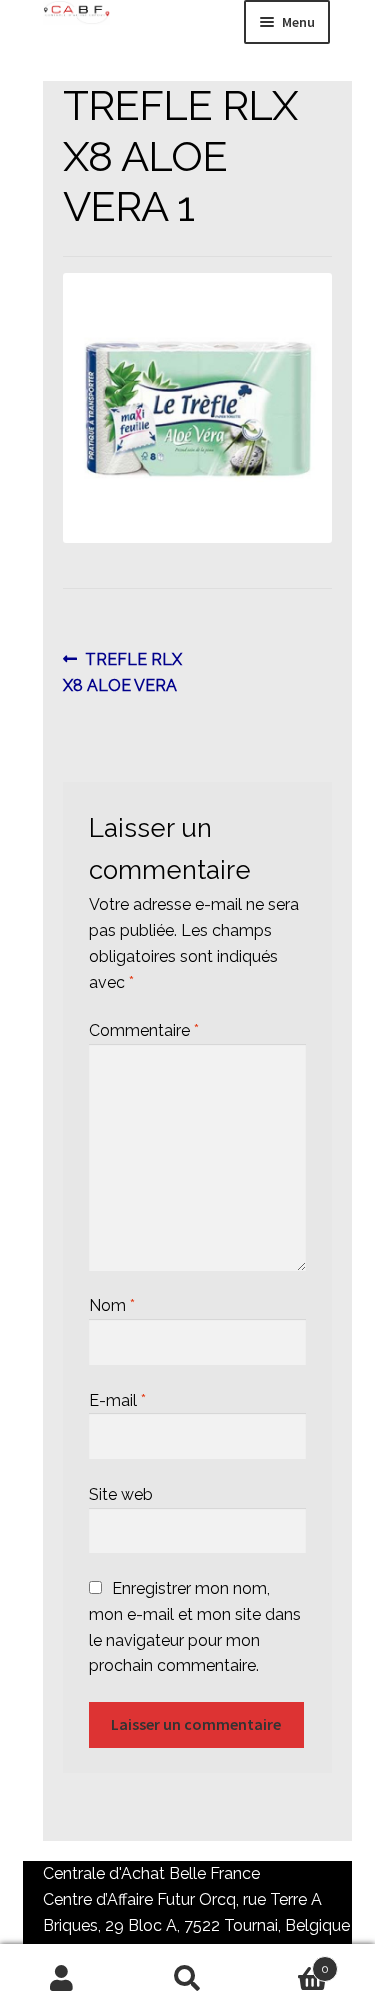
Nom (112, 1305)
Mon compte (62, 1979)
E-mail (117, 1400)
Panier (289, 1962)
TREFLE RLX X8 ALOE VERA (123, 672)
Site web (121, 1494)
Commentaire (144, 1030)
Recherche (187, 1979)
